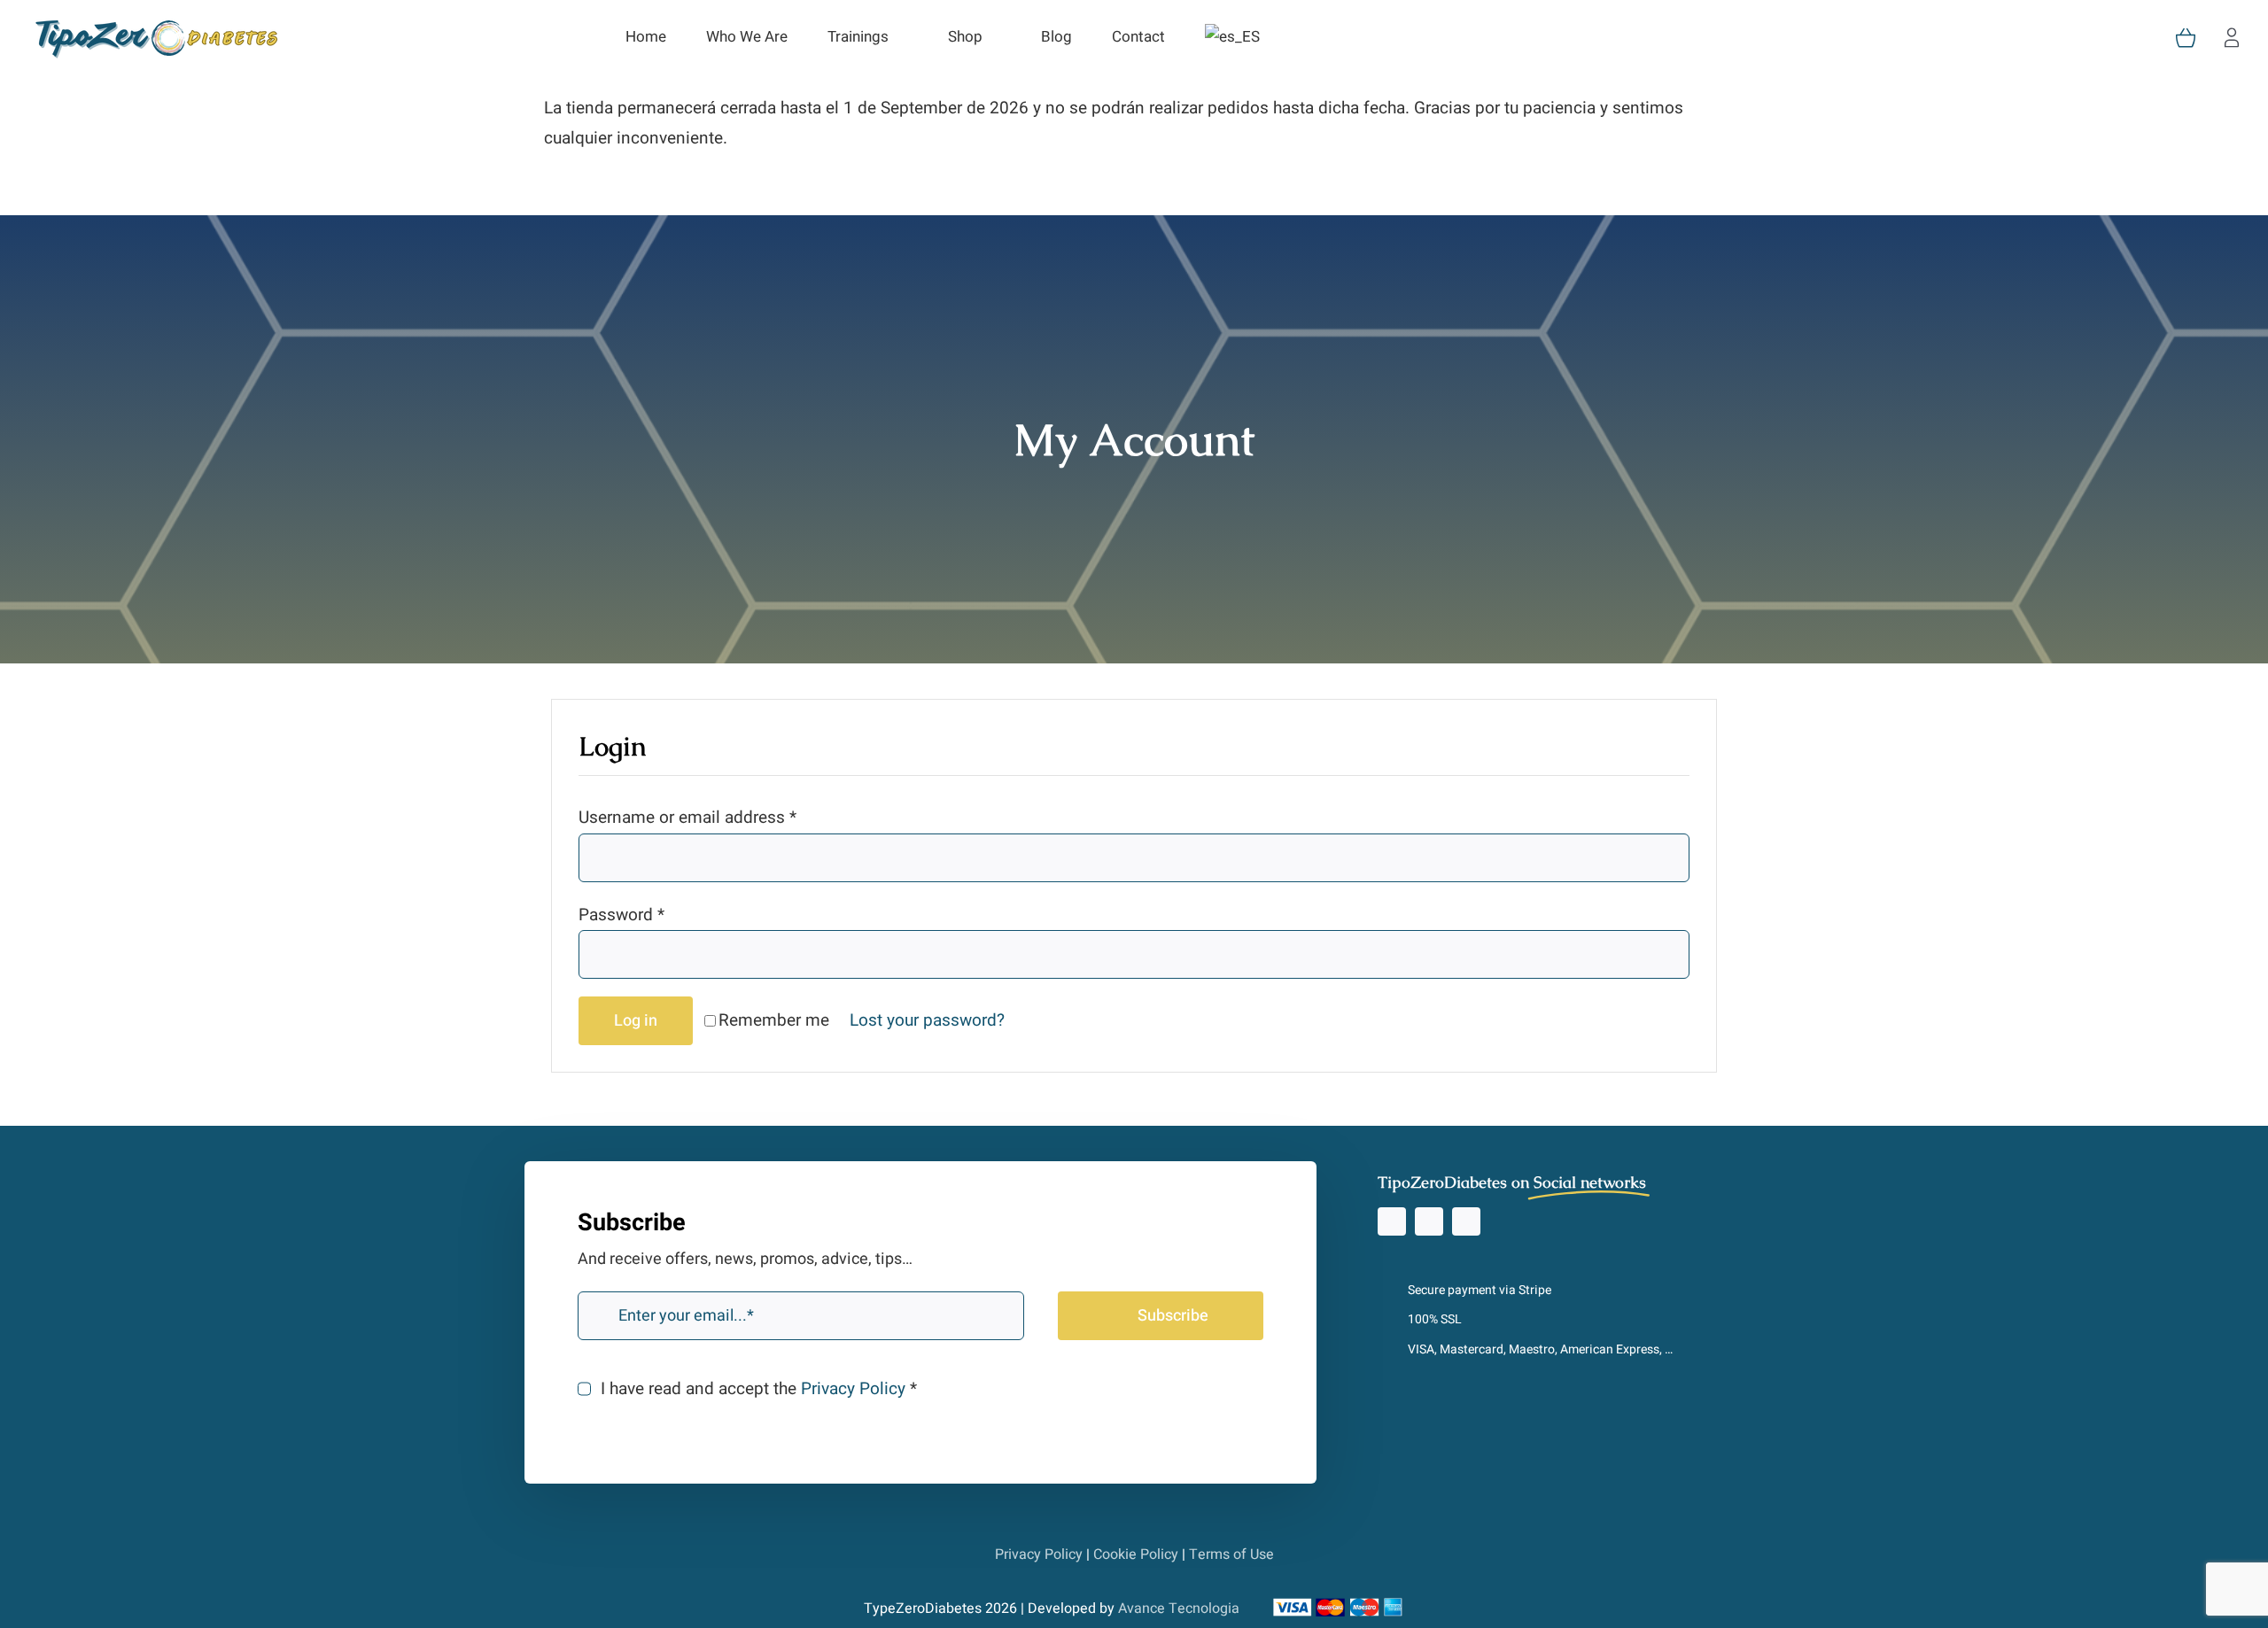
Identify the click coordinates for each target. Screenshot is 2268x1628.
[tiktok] (1429, 1221)
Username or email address (687, 818)
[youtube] (1466, 1221)
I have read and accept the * (758, 1389)
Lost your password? (927, 1020)
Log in (636, 1021)
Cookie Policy (1136, 1554)
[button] (1305, 38)
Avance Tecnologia (1179, 1609)
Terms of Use (1231, 1554)
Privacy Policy (853, 1389)
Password (621, 915)
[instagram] (1392, 1221)
